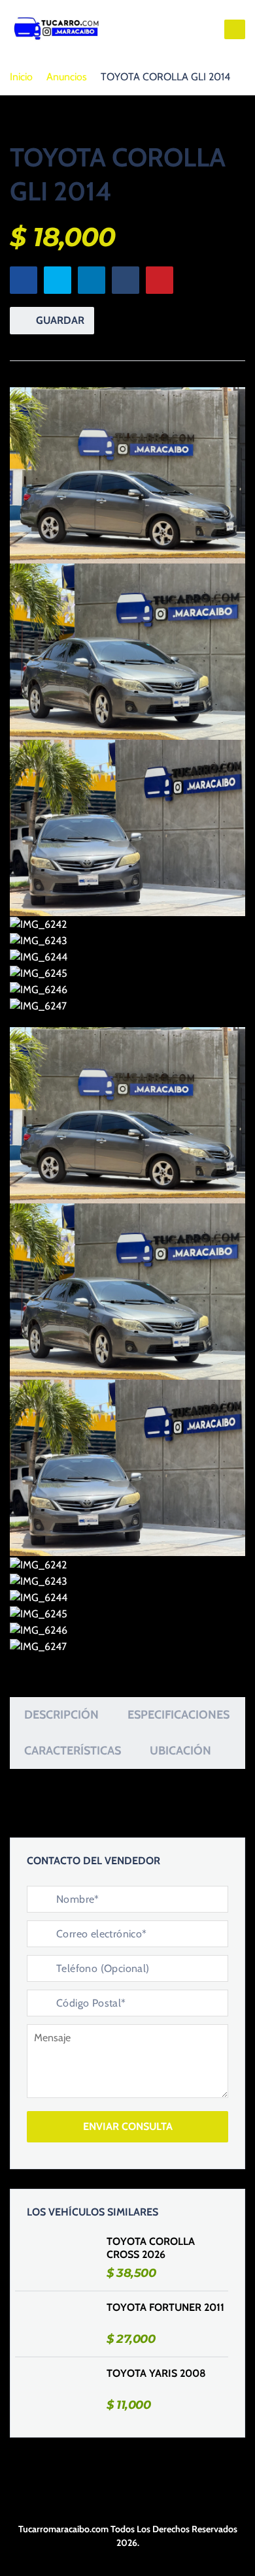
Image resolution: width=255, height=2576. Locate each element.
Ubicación (180, 1751)
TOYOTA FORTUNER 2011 (165, 2307)
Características (73, 1751)
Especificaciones (178, 1715)
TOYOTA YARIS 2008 (156, 2373)
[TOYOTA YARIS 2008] (61, 2390)
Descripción (61, 1715)
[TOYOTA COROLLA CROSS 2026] (61, 2258)
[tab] (61, 1715)
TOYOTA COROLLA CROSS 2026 (151, 2248)
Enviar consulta (128, 2126)
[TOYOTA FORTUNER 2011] (61, 2324)
